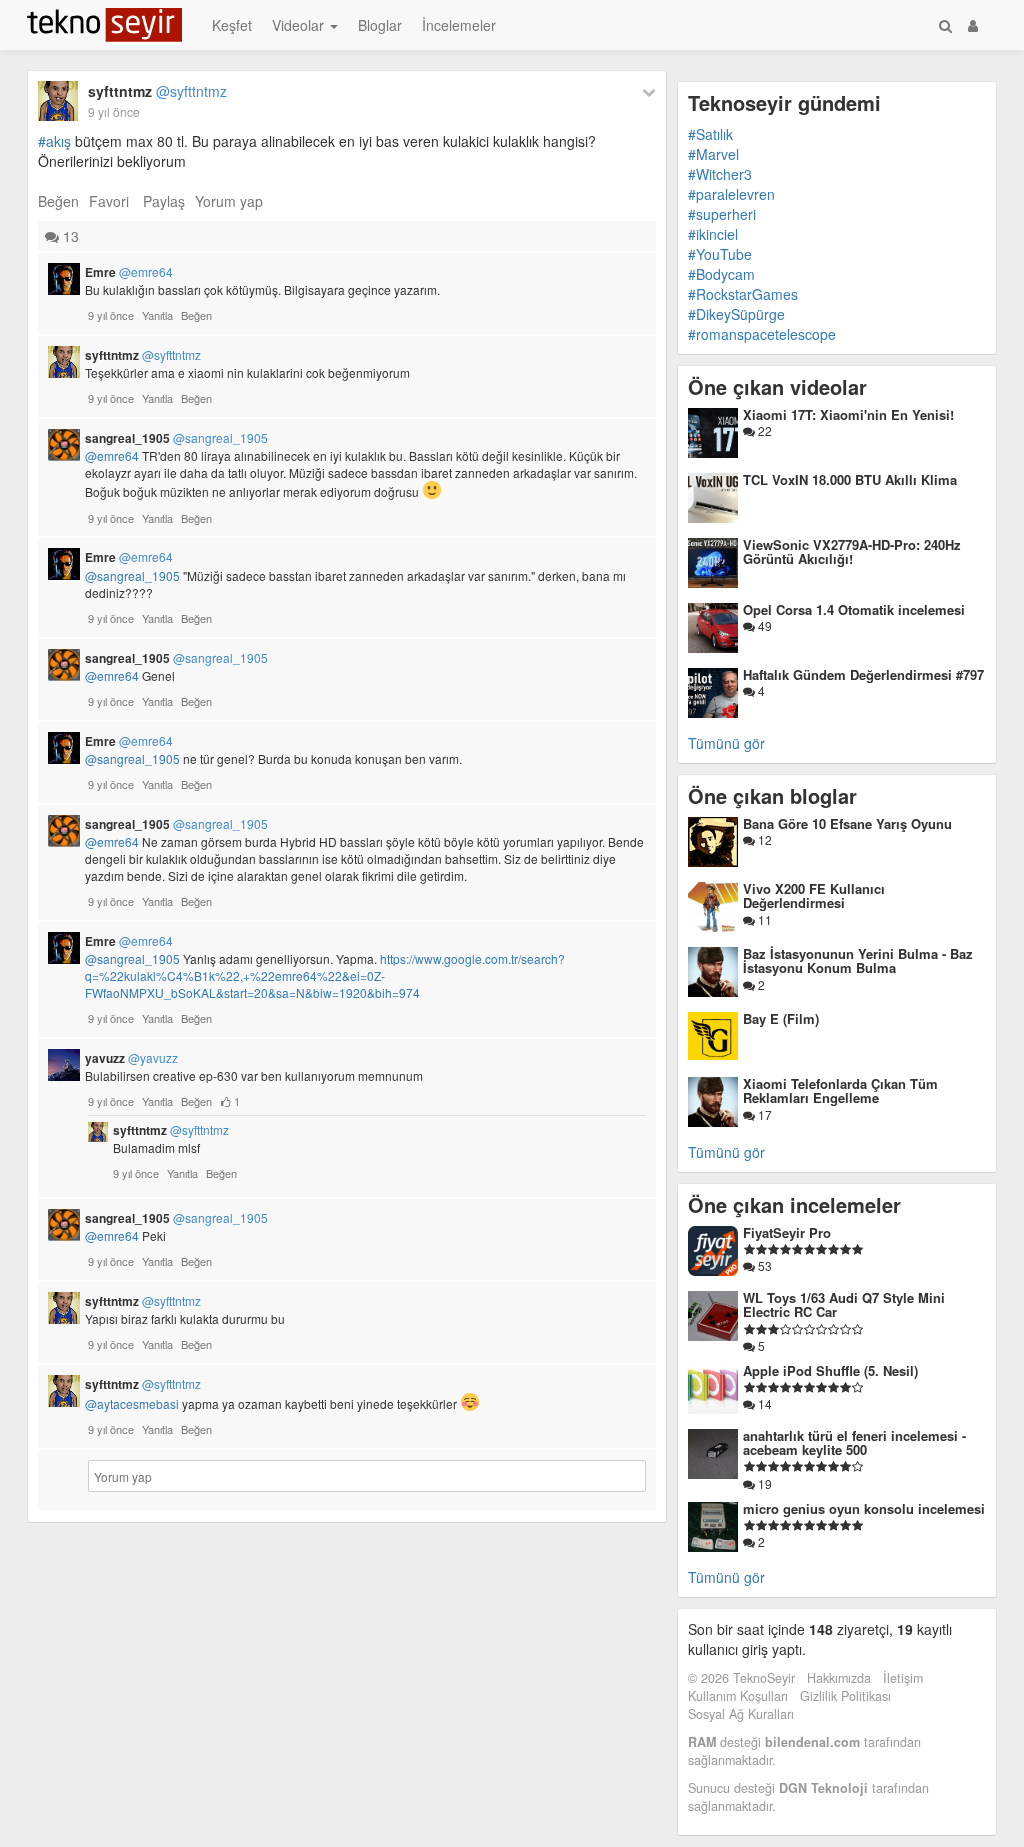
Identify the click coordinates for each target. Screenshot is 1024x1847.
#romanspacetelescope (762, 334)
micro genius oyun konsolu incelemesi (864, 1508)
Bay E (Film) (781, 1018)
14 (763, 1403)
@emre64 (112, 455)
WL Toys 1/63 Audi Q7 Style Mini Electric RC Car (844, 1304)
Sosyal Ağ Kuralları (741, 1714)
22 (763, 430)
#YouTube (720, 254)
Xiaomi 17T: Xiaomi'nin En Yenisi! (848, 414)
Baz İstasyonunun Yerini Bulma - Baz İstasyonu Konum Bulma (858, 960)
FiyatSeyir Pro (787, 1232)
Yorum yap (229, 201)
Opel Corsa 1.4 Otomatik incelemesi (854, 609)
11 (763, 919)
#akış (54, 141)
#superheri (722, 214)
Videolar (300, 25)
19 (763, 1483)
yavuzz (131, 1058)
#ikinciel (713, 234)
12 (763, 839)
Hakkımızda (839, 1678)
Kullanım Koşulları (738, 1696)
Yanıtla (157, 315)
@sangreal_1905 (132, 575)
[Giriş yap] (973, 25)
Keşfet (232, 25)
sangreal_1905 (176, 438)
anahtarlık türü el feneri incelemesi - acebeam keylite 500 (854, 1442)
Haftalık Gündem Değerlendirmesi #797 (863, 674)
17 (763, 1114)
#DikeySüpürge (736, 314)
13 (69, 236)
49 (763, 625)
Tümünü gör (726, 743)
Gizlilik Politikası (845, 1696)
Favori (109, 201)
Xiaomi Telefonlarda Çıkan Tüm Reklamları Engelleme (840, 1090)
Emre (129, 272)
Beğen (58, 201)
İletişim (903, 1678)
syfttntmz (157, 91)
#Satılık (710, 134)
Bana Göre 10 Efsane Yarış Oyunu (847, 823)
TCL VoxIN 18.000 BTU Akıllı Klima (850, 479)
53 (763, 1265)
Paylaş (164, 201)
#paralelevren (731, 194)
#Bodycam (721, 274)
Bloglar (380, 25)
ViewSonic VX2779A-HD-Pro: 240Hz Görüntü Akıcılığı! (852, 551)
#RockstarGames (743, 294)
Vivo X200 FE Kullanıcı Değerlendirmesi (814, 895)
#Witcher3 (720, 174)
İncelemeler (459, 25)
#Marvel (713, 154)
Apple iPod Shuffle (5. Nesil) (830, 1370)
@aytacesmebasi (132, 1403)
